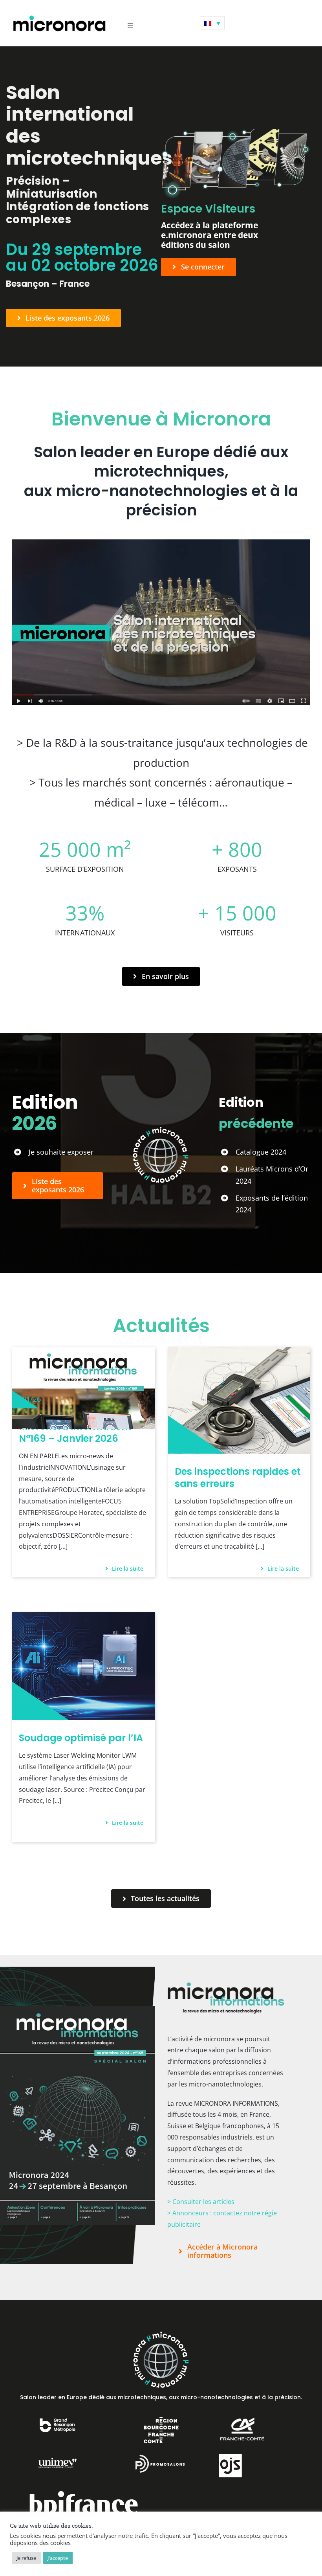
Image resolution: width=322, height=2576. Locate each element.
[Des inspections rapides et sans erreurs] (239, 1353)
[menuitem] (212, 23)
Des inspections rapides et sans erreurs (238, 1478)
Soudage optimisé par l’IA (81, 1738)
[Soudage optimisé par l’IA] (83, 1618)
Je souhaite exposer (61, 1152)
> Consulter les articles (201, 2202)
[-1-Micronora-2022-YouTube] (161, 543)
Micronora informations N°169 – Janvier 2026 (76, 1432)
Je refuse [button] (26, 2558)
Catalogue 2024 (261, 1152)
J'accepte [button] (58, 2558)
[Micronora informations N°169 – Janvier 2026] (83, 1353)
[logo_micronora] (59, 17)
